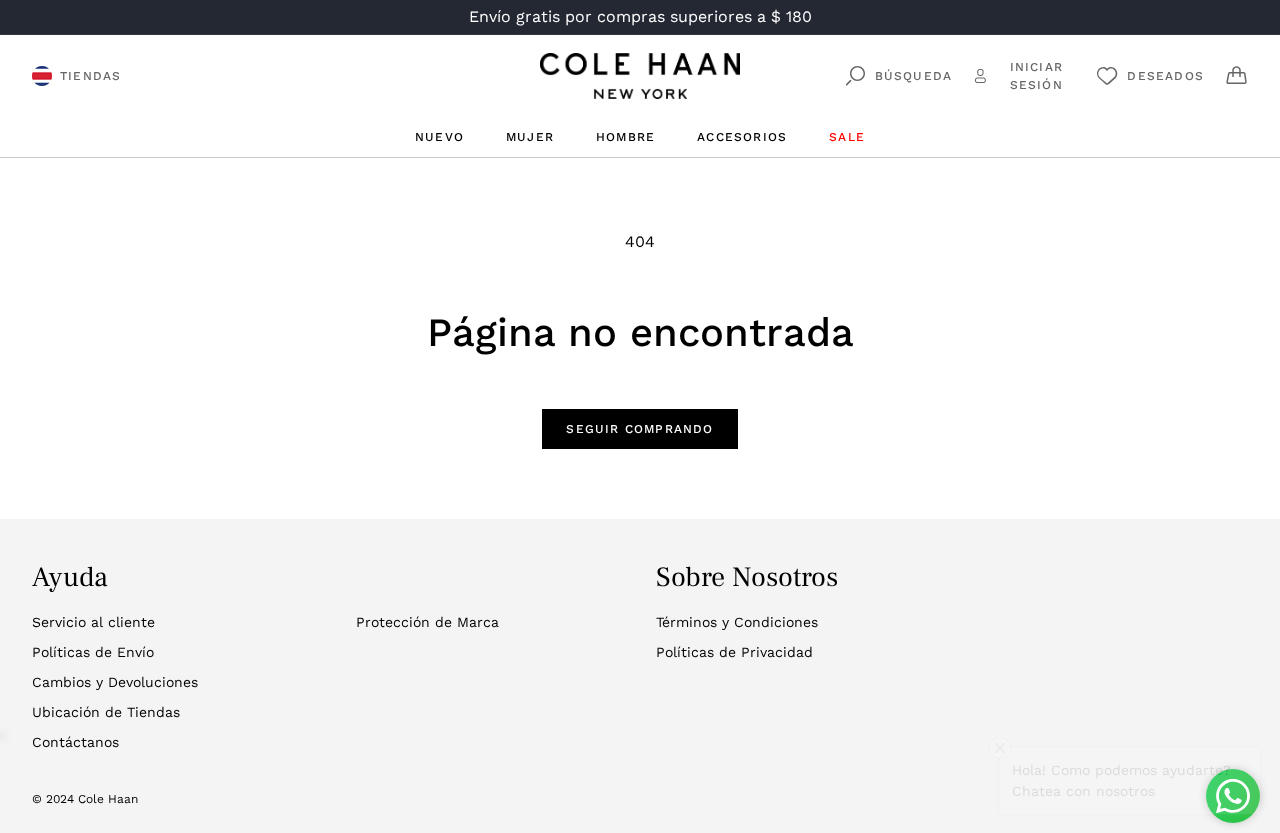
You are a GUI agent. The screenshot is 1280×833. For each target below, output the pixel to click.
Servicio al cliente (93, 622)
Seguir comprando (639, 429)
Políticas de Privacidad (734, 652)
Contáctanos (75, 742)
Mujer (530, 137)
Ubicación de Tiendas (106, 712)
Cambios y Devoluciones (115, 682)
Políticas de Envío (93, 652)
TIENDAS (90, 76)
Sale (847, 137)
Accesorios (742, 137)
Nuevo (439, 137)
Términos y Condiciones (737, 622)
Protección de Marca (427, 622)
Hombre (625, 137)
